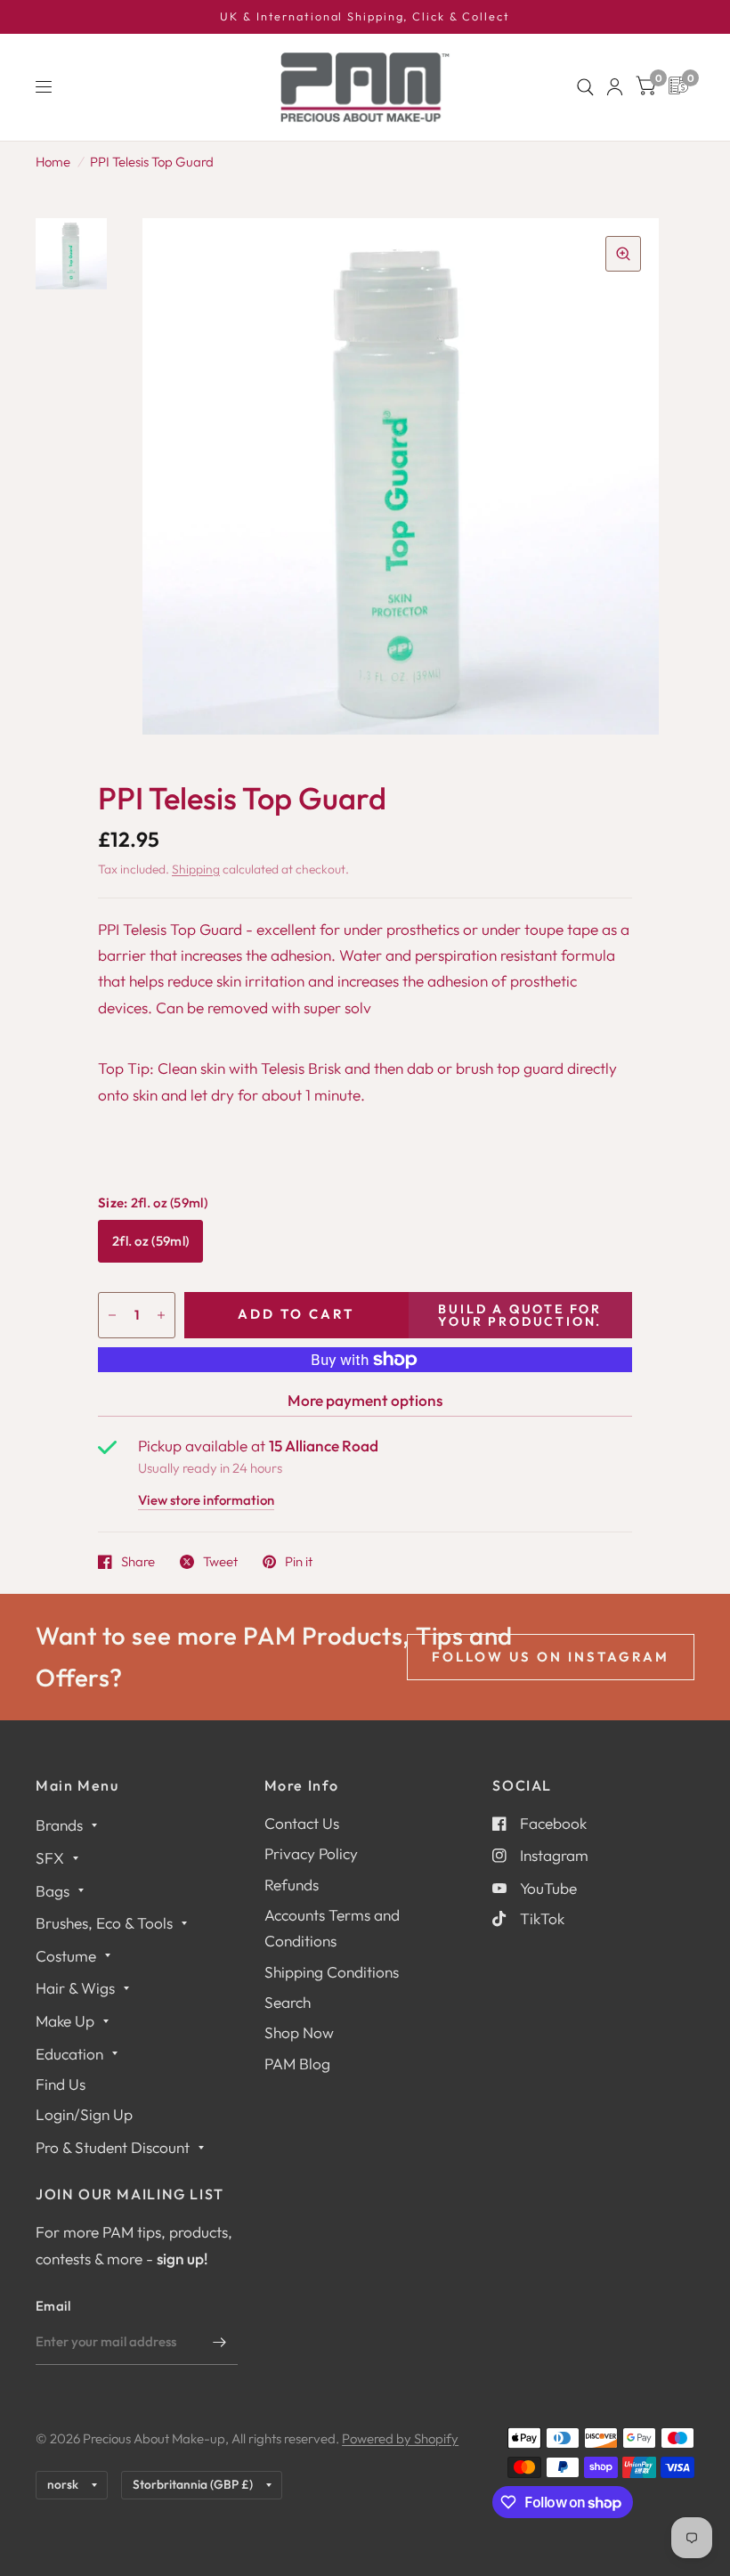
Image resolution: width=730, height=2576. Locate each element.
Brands (59, 1825)
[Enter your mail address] (220, 2342)
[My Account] (615, 87)
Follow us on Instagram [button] (551, 1657)
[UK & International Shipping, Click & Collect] (365, 17)
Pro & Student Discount (113, 2147)
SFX (50, 1858)
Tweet (220, 1562)
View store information (206, 1501)
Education (69, 2054)
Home (53, 162)
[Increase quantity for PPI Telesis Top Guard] (161, 1315)
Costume (66, 1956)
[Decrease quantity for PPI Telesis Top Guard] (112, 1315)
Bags (53, 1891)
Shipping (196, 869)
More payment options (365, 1400)
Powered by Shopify (400, 2438)
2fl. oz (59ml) (150, 1241)
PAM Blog (297, 2064)
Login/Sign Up (84, 2114)
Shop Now (299, 2032)
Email (53, 2306)
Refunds (292, 1885)
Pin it (299, 1562)
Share (138, 1562)
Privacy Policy (311, 1853)
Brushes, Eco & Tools (104, 1923)
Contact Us (302, 1823)
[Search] (585, 87)
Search (288, 2002)
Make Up (65, 2021)
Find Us (61, 2084)
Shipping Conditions (332, 1972)
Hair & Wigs (75, 1988)
